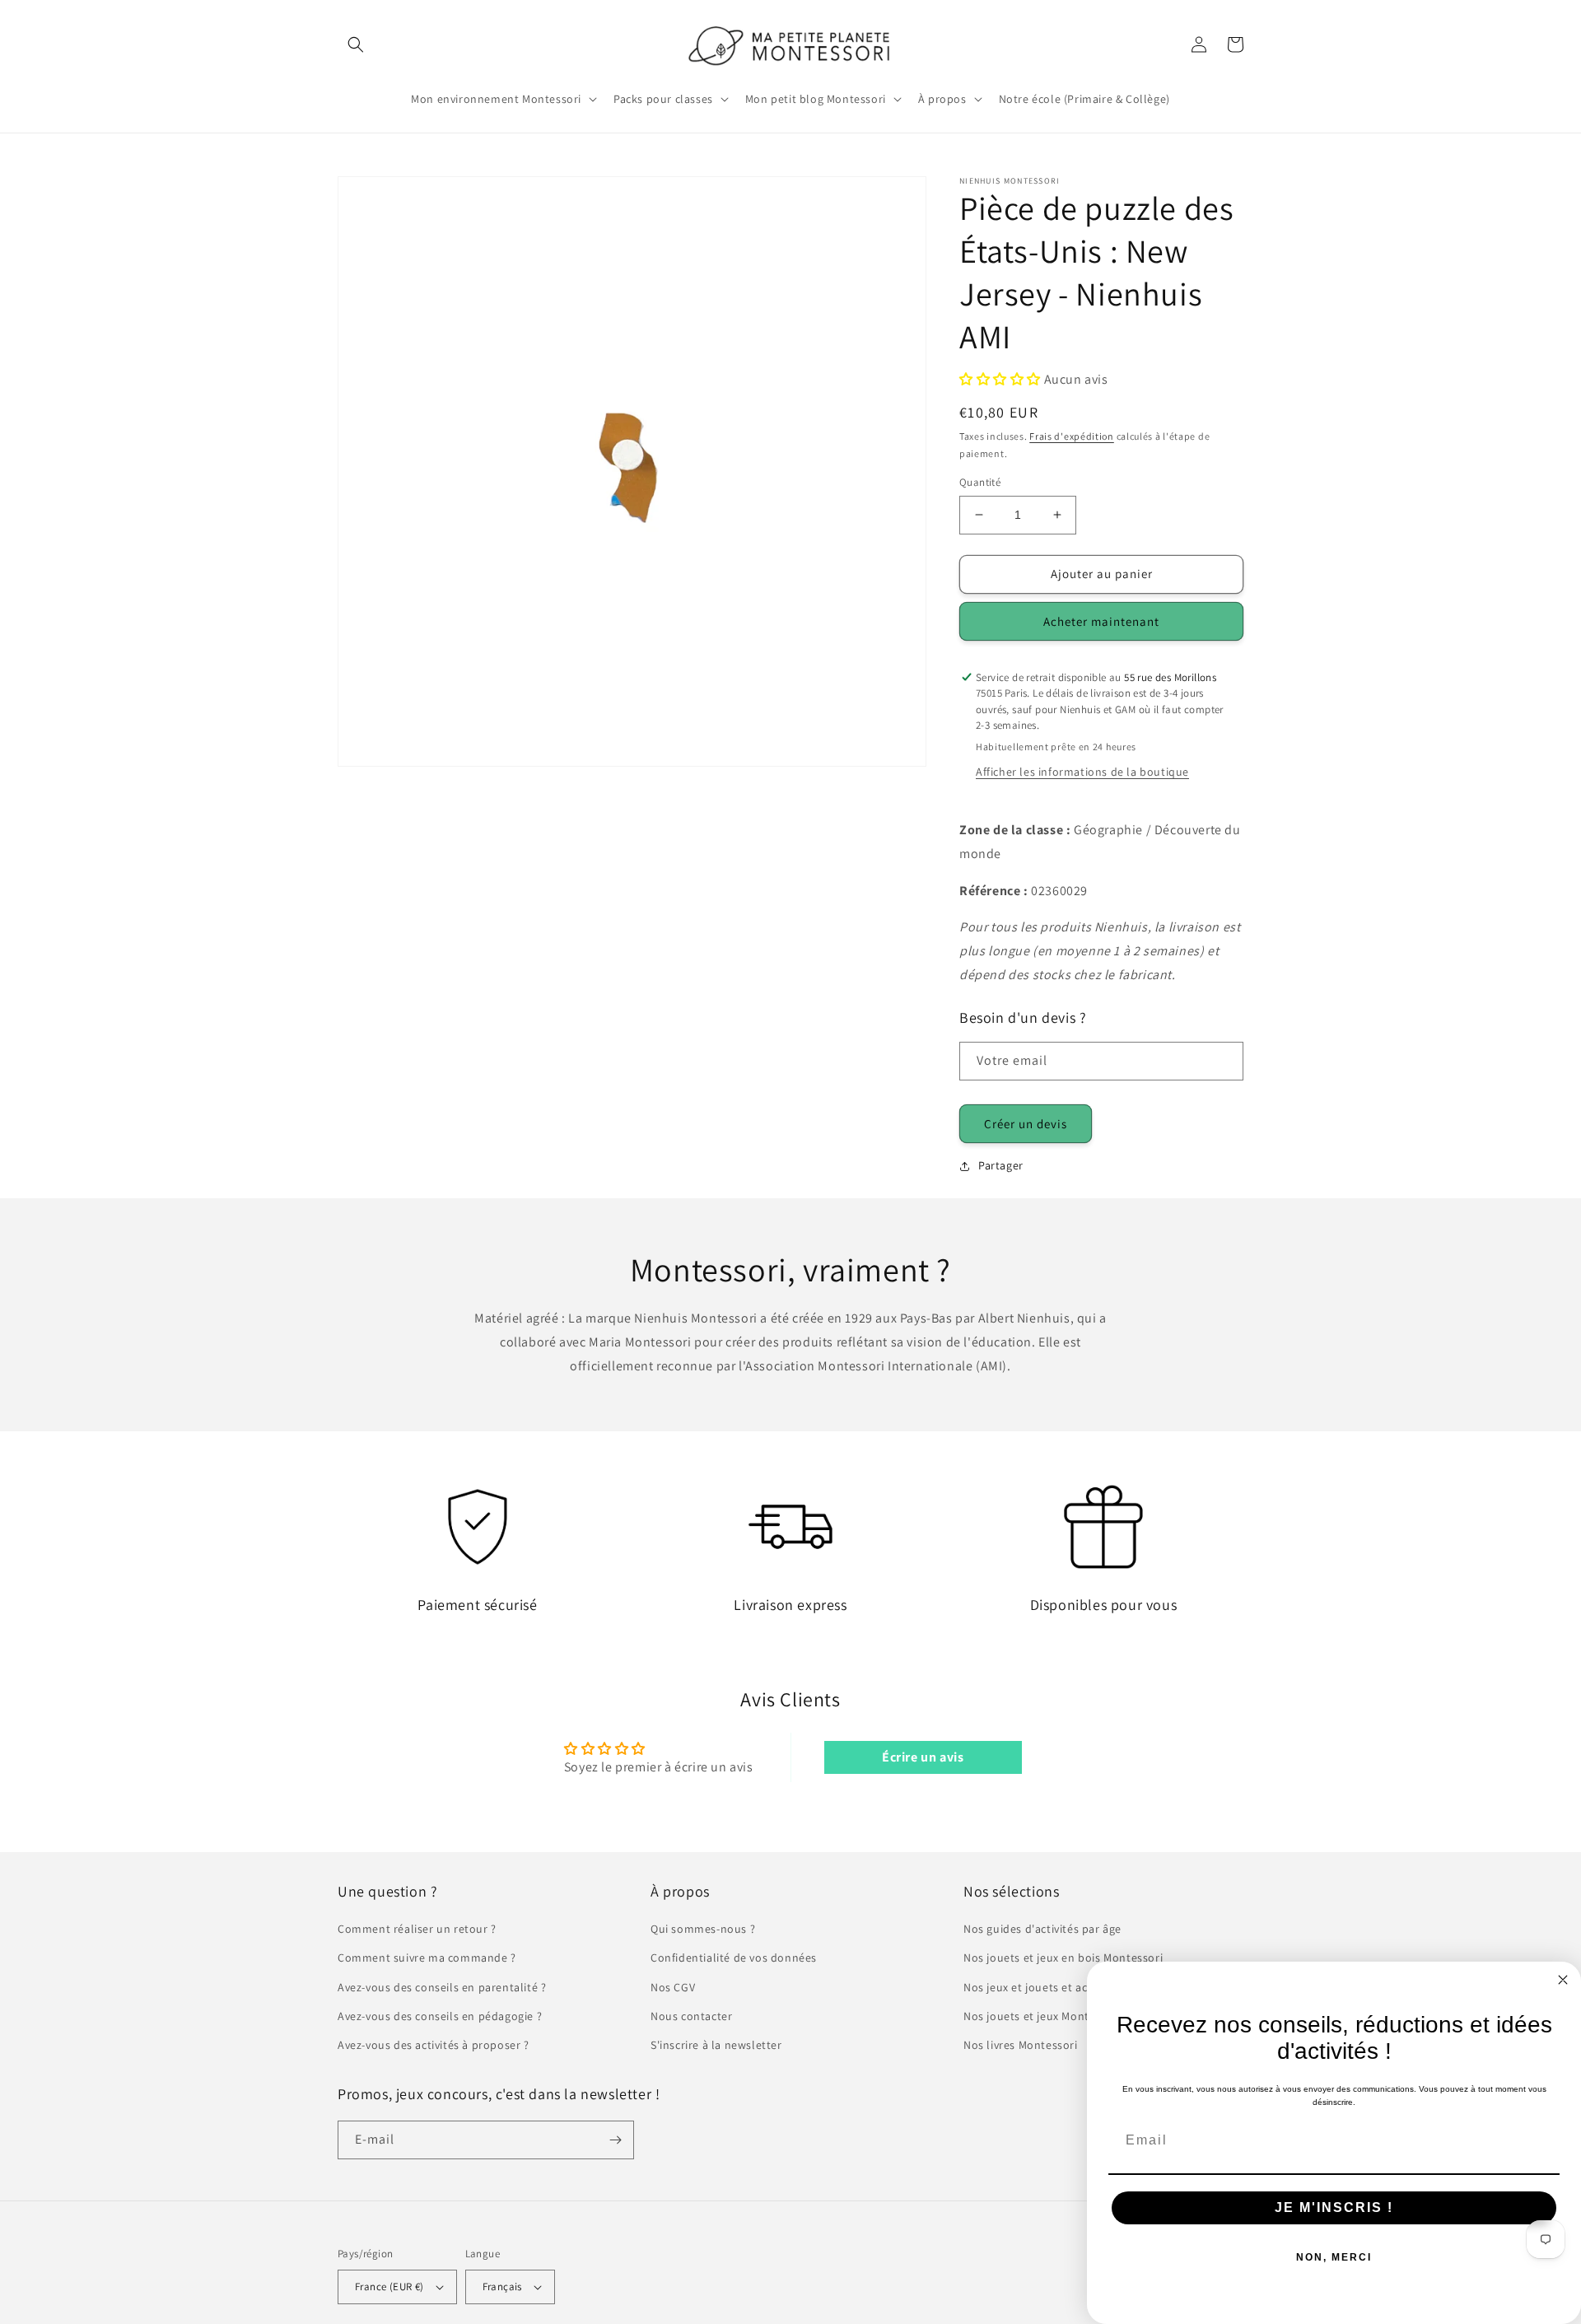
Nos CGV (673, 1987)
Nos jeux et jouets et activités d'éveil (1060, 1987)
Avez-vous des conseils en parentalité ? (442, 1987)
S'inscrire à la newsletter (716, 2045)
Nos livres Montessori (1021, 2045)
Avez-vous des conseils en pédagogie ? (440, 2016)
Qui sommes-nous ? (703, 1929)
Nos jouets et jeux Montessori (1042, 2016)
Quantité (980, 482)
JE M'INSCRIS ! (1334, 2207)
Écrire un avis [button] (923, 1757)
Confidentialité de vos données (734, 1958)
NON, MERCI (1334, 2257)
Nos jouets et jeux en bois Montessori (1063, 1958)
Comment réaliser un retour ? (417, 1929)
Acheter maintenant (1101, 621)
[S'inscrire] (615, 2140)
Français (502, 2287)
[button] (356, 44)
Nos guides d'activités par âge (1042, 1929)
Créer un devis (1026, 1124)
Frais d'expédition (1072, 436)
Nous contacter (691, 2016)
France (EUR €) (389, 2287)
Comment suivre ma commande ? (427, 1958)
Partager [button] (1001, 1165)
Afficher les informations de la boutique (1082, 772)
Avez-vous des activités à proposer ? (434, 2045)
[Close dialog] (1563, 1980)
